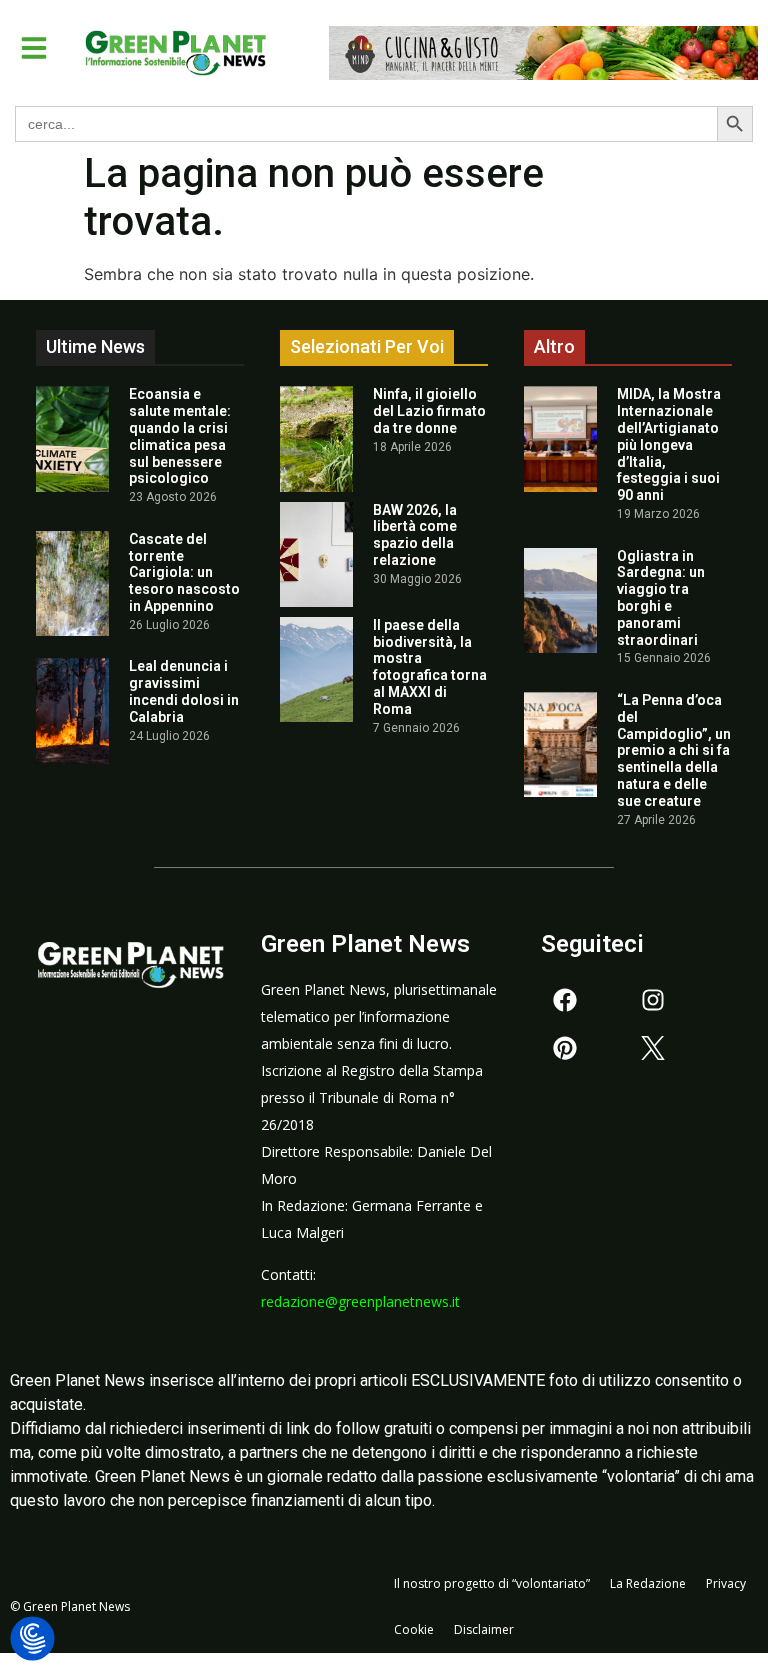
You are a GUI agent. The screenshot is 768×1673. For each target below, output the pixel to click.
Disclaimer (484, 1629)
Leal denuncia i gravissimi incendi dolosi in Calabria (184, 691)
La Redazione (648, 1583)
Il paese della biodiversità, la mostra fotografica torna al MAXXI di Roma (430, 667)
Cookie (414, 1629)
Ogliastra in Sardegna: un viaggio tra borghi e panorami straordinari (661, 598)
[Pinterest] (565, 1048)
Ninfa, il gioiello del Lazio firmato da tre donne (429, 411)
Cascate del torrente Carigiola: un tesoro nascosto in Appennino (184, 572)
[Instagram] (653, 1000)
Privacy (726, 1583)
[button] (34, 48)
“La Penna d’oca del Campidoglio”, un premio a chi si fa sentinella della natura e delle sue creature (674, 750)
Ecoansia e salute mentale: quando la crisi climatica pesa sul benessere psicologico (180, 436)
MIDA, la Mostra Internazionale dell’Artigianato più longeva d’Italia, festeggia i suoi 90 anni (669, 444)
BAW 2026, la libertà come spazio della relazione (415, 535)
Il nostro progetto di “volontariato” (492, 1583)
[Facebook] (565, 1000)
